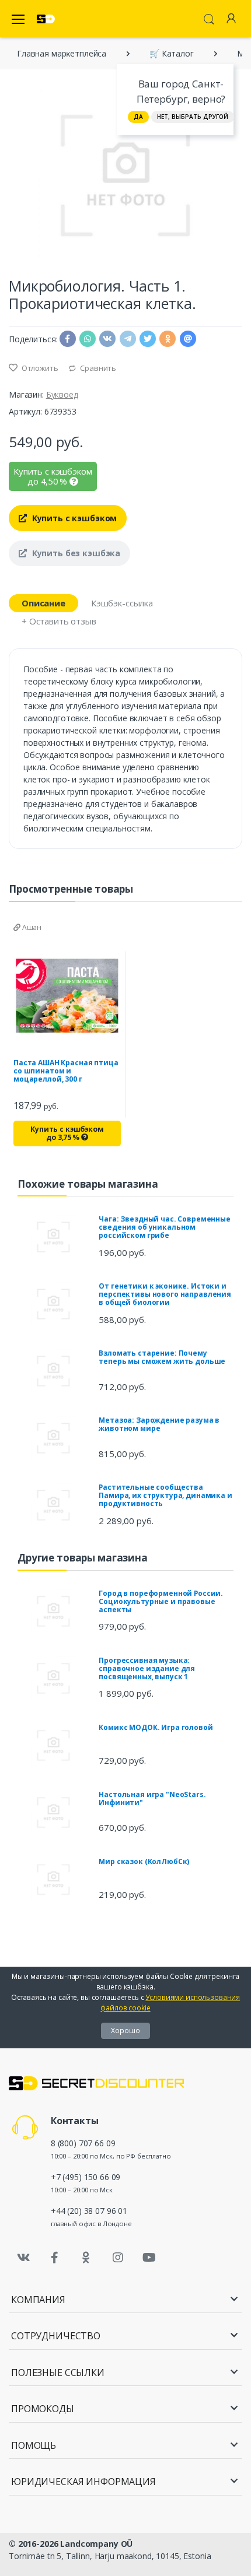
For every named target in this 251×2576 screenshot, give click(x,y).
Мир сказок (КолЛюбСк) (144, 1861)
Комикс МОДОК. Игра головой (156, 1727)
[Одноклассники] (86, 2258)
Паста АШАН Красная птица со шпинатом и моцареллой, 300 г (66, 1071)
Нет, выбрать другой (193, 117)
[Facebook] (55, 2258)
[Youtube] (149, 2258)
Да (138, 117)
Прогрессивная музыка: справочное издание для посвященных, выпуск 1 (147, 1668)
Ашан (31, 927)
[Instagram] (118, 2258)
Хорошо (125, 2031)
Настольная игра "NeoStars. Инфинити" (152, 1798)
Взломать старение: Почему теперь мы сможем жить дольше (162, 1357)
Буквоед (62, 394)
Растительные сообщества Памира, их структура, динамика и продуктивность (165, 1495)
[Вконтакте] (23, 2258)
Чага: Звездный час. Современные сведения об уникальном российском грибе (165, 1227)
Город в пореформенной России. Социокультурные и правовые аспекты (161, 1601)
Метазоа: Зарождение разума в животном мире (159, 1424)
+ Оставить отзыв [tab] (59, 621)
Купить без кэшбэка (75, 553)
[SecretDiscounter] (46, 19)
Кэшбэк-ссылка (122, 603)
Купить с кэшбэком (73, 518)
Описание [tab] (43, 603)
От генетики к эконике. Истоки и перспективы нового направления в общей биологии (165, 1294)
